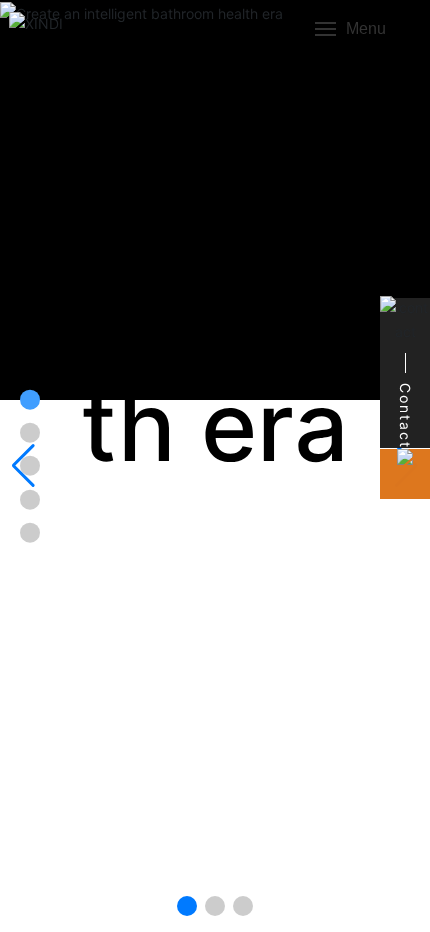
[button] (187, 906)
